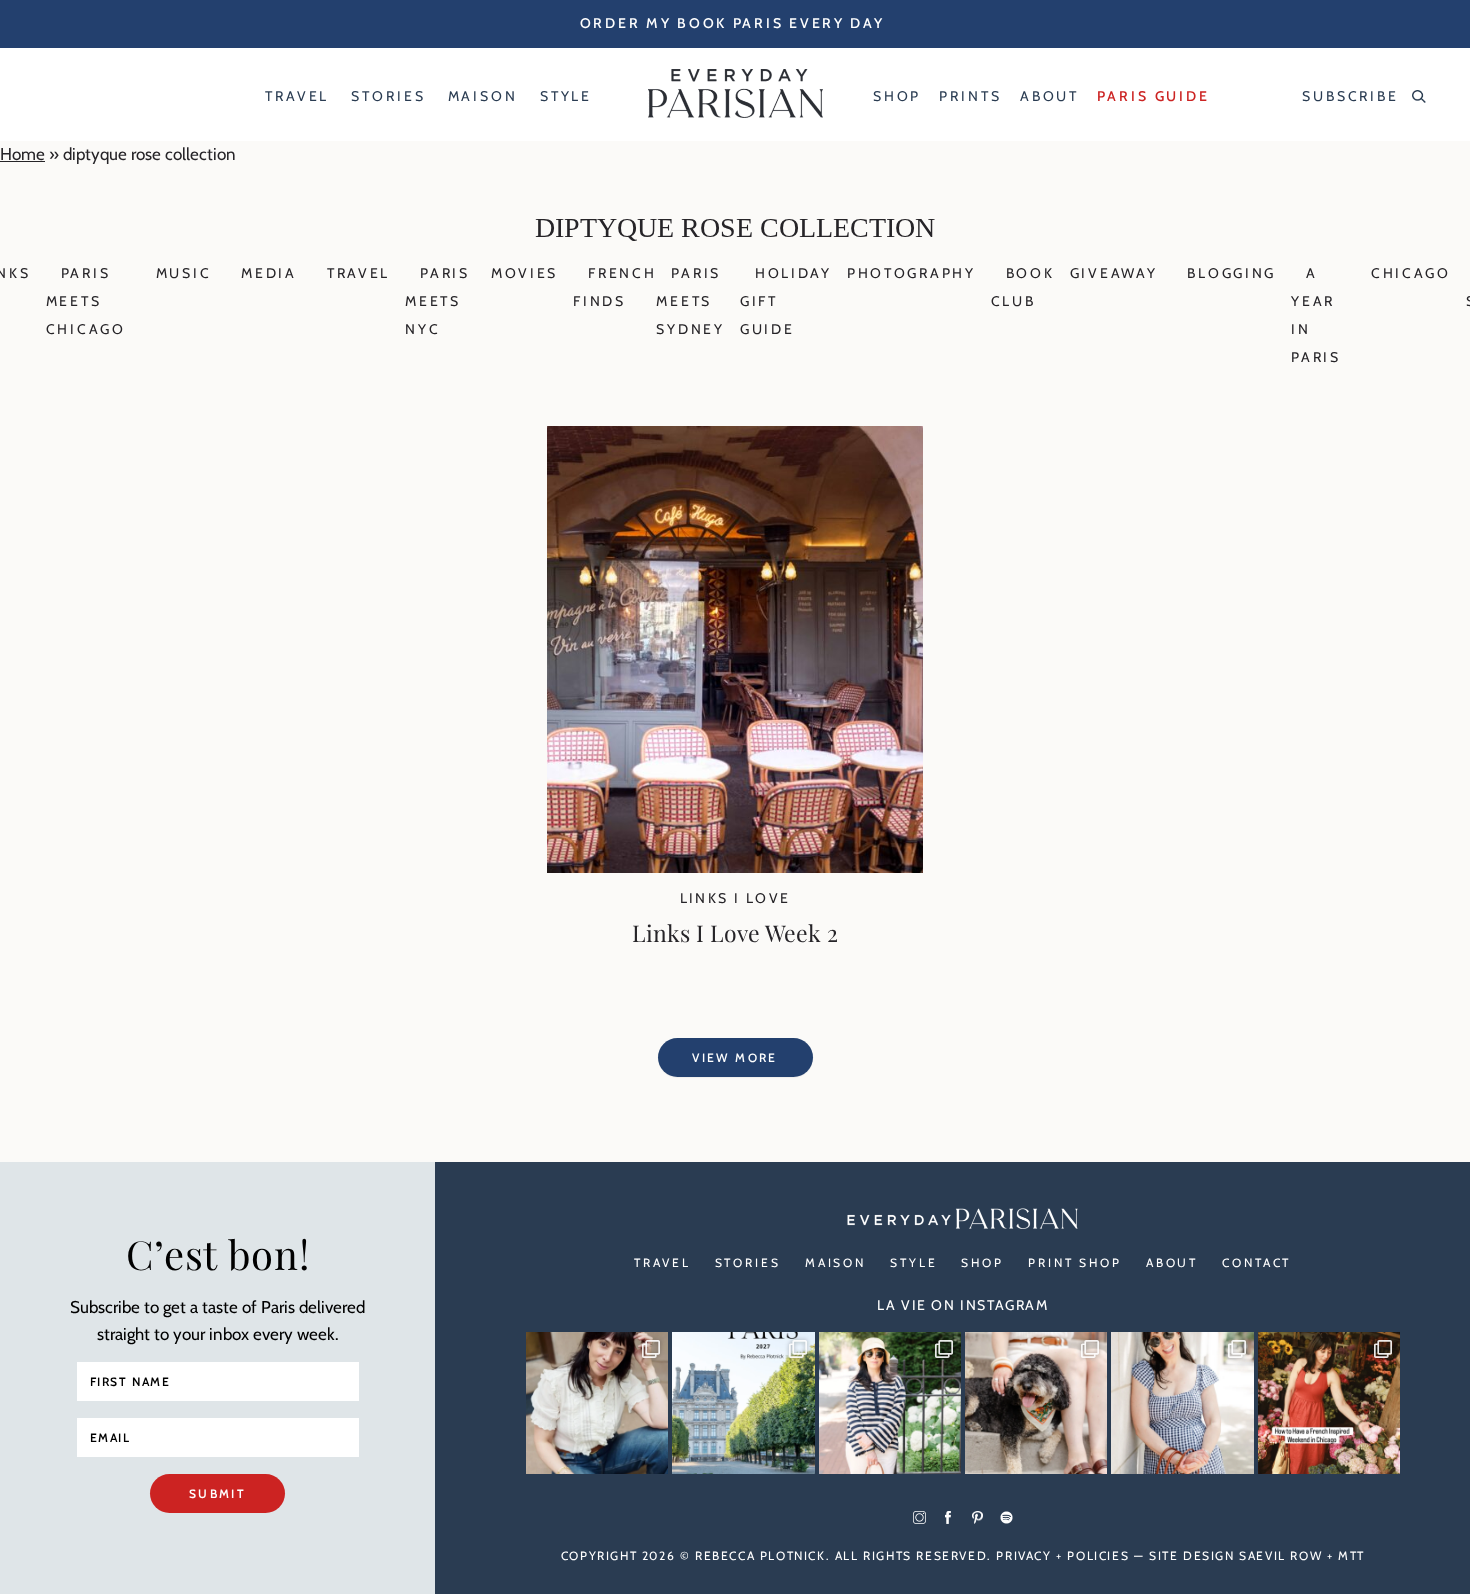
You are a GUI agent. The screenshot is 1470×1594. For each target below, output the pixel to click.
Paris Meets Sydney (690, 301)
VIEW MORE (735, 1057)
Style (913, 1262)
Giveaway (1114, 273)
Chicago (1411, 273)
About (1172, 1262)
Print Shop (1075, 1262)
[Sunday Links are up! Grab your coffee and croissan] (597, 1403)
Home (22, 154)
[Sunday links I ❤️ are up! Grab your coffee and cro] (890, 1403)
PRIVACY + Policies (1062, 1555)
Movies (524, 273)
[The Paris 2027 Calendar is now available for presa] (743, 1403)
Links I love (735, 898)
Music (184, 273)
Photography (911, 273)
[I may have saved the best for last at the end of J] (1036, 1403)
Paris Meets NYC (437, 301)
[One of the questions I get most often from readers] (1329, 1403)
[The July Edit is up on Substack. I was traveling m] (1182, 1403)
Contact (1256, 1262)
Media (269, 273)
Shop (982, 1262)
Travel (358, 273)
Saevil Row (1280, 1555)
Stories (748, 1262)
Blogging (1231, 273)
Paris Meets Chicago (86, 301)
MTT (1351, 1555)
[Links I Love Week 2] (735, 867)
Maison (835, 1262)
